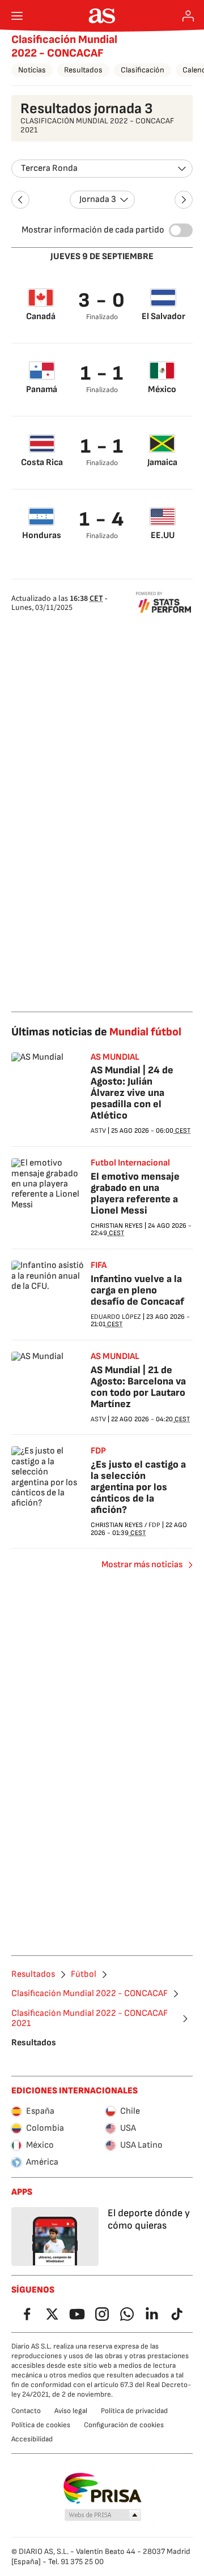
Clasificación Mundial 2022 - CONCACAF (64, 46)
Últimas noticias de (96, 1032)
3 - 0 (102, 301)
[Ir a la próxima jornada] (184, 200)
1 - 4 (102, 520)
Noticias (32, 70)
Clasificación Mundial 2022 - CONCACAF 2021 (90, 2019)
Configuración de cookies (124, 2425)
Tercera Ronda (49, 168)
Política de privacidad (134, 2411)
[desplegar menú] (17, 16)
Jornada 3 (98, 199)
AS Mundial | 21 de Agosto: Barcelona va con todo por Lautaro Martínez (138, 1387)
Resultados (83, 70)
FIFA (99, 1266)
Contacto (26, 2411)
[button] (103, 2515)
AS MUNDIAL (115, 1057)
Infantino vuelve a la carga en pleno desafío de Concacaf (137, 1290)
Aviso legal (71, 2411)
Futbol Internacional (130, 1163)
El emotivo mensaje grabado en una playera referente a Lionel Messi (135, 1194)
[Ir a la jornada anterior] (20, 200)
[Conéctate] (188, 16)
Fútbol (84, 1975)
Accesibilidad (32, 2439)
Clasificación (143, 70)
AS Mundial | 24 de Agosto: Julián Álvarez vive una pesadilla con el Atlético (132, 1093)
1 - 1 (102, 374)
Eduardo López (116, 1317)
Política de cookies (41, 2425)
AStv (98, 1131)
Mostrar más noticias (142, 1565)
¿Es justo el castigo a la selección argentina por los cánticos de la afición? (138, 1487)
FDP (98, 1451)
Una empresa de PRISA (102, 2488)
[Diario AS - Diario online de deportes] (102, 16)
